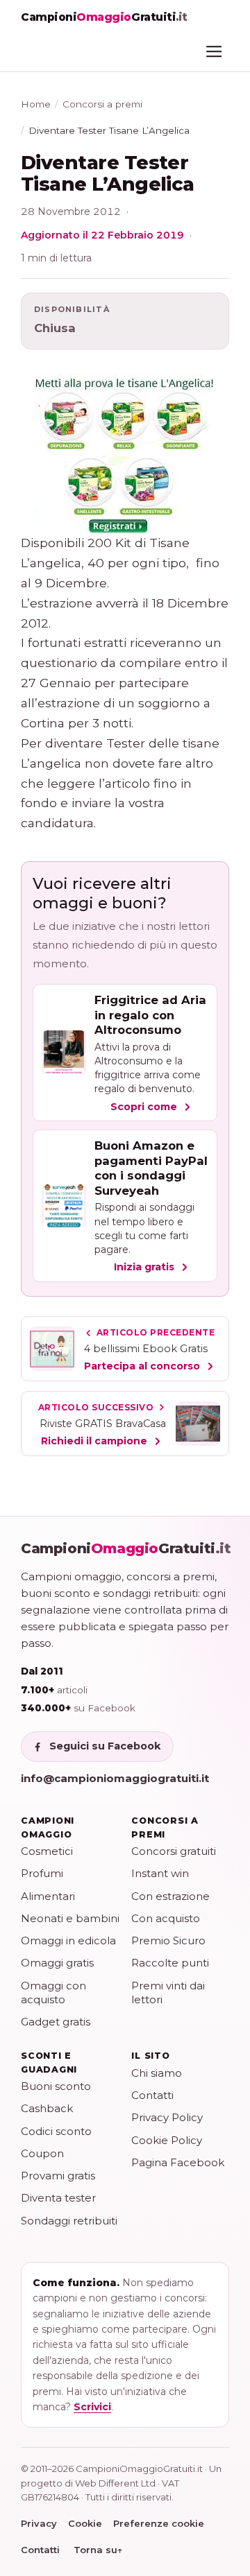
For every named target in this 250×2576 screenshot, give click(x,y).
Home (36, 104)
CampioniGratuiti (126, 1548)
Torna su (98, 2550)
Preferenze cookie (159, 2523)
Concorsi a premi (102, 104)
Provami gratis (58, 2176)
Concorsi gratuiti (174, 1851)
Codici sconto (56, 2131)
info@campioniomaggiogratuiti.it (115, 1778)
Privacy (39, 2523)
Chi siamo (157, 2073)
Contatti (152, 2095)
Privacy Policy (167, 2117)
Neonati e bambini (70, 1918)
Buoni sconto (56, 2086)
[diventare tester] (125, 453)
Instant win (160, 1873)
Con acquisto (166, 1918)
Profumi (42, 1873)
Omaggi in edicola (68, 1940)
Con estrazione (170, 1896)
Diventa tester (58, 2198)
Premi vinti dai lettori (168, 1992)
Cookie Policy (167, 2140)
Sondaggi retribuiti (69, 2221)
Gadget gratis (56, 2022)
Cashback (47, 2108)
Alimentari (48, 1896)
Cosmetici (47, 1851)
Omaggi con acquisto (53, 1992)
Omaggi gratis (57, 1963)
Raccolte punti (170, 1963)
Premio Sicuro (168, 1940)
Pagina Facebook (178, 2162)
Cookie (85, 2523)
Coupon (42, 2153)
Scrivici (92, 2407)
